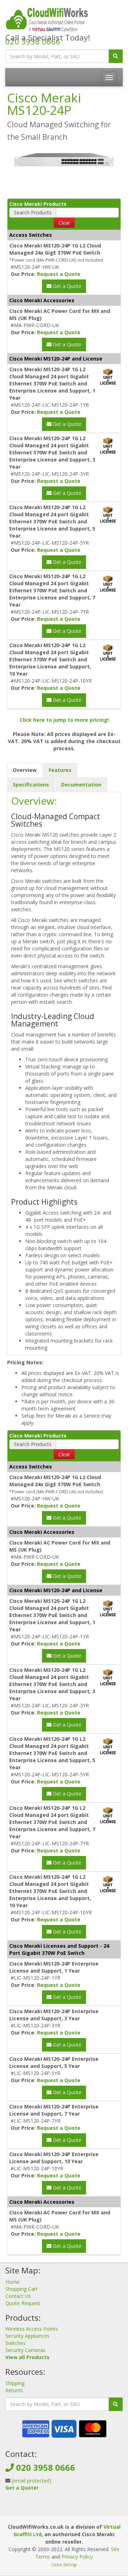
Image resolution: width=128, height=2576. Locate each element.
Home (12, 2282)
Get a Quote (66, 286)
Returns (14, 2390)
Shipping (15, 2383)
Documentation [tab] (81, 785)
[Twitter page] (63, 2509)
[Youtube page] (75, 2509)
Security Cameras (25, 2350)
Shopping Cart (22, 2289)
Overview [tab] (25, 770)
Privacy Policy (77, 2557)
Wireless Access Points (32, 2329)
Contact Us (18, 2296)
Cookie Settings (64, 2565)
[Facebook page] (52, 2509)
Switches (15, 2343)
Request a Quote (59, 274)
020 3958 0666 (33, 41)
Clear (64, 223)
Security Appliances (27, 2336)
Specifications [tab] (31, 785)
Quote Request (23, 2303)
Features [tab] (60, 770)
